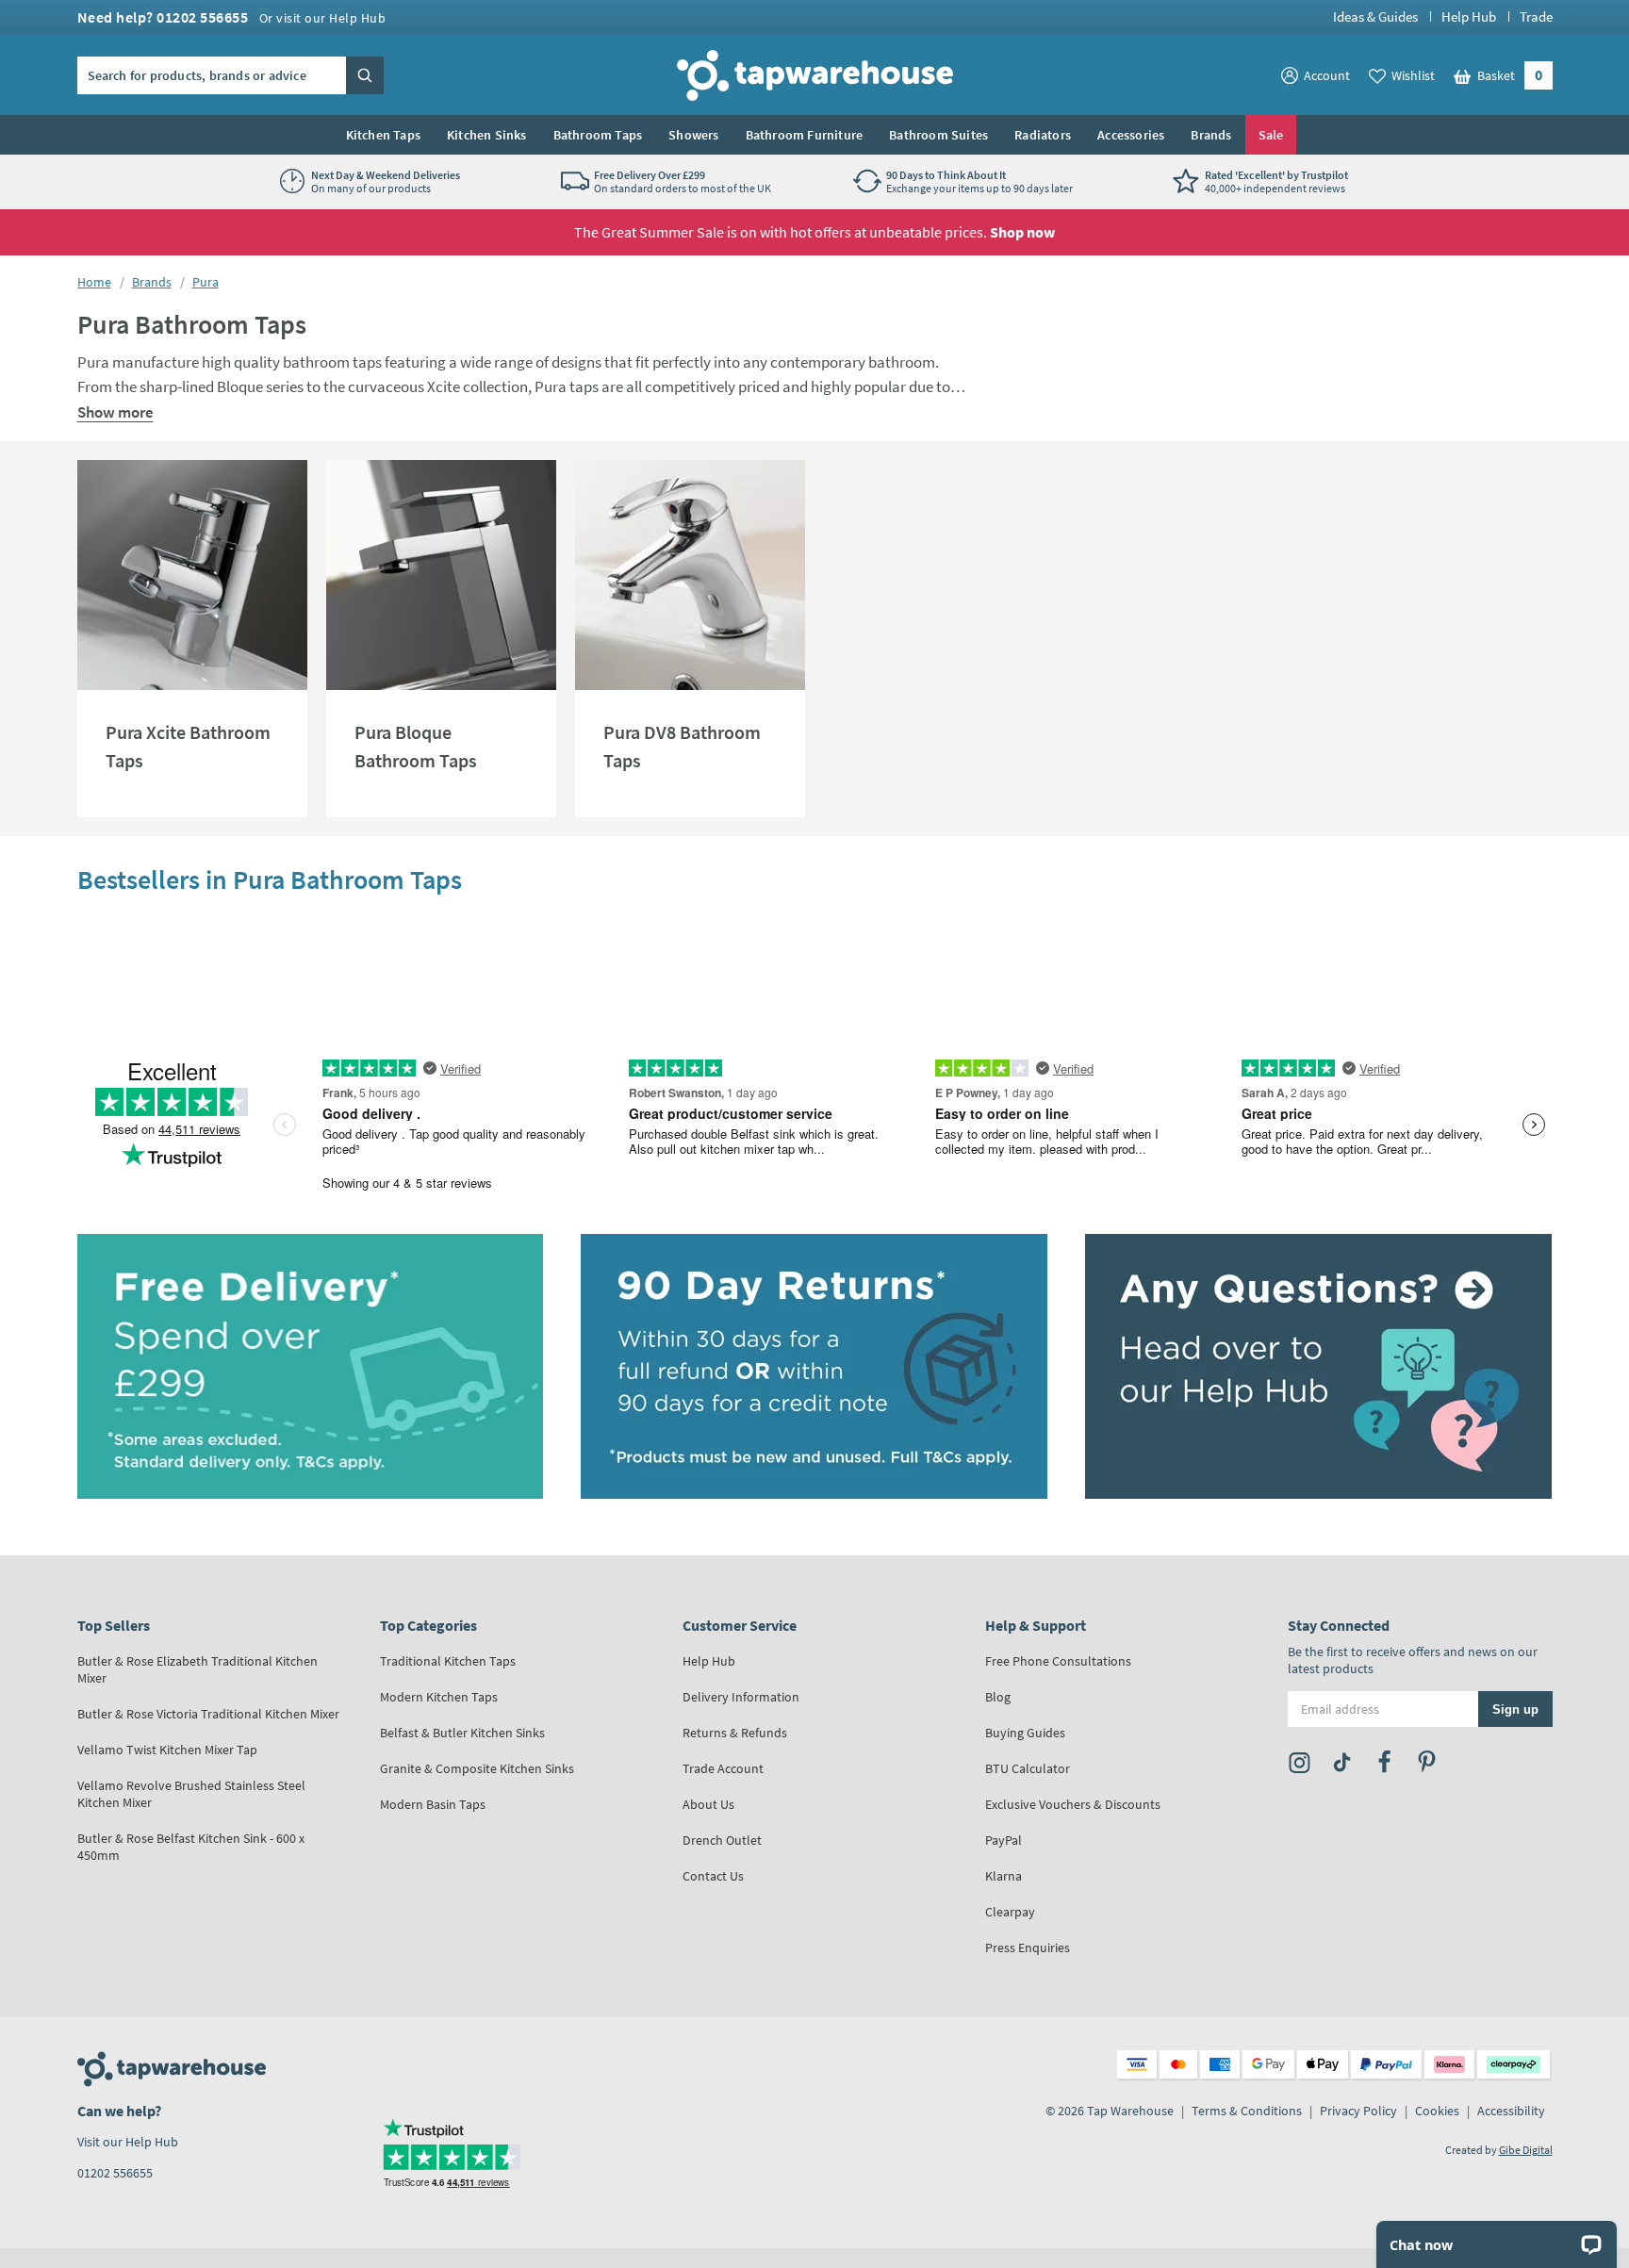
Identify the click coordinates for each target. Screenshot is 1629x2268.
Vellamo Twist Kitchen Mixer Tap (167, 1750)
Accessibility (1511, 2111)
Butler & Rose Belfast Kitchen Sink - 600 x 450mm (191, 1847)
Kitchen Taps (383, 135)
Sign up (1515, 1709)
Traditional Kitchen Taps (448, 1661)
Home (94, 282)
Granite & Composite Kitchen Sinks (477, 1768)
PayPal (1004, 1840)
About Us (708, 1804)
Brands (1211, 135)
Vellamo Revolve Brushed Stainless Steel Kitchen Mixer (191, 1794)
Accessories (1131, 135)
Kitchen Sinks (487, 135)
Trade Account (723, 1768)
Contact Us (713, 1876)
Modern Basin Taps (433, 1804)
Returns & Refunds (735, 1733)
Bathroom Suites (938, 135)
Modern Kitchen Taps (439, 1697)
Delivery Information (741, 1697)
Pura (206, 282)
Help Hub (1469, 16)
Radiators (1043, 135)
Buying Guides (1025, 1733)
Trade (1536, 16)
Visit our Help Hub (128, 2142)
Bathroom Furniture (805, 135)
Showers (693, 135)
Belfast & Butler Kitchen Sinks (462, 1733)
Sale (1271, 135)
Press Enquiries (1028, 1948)
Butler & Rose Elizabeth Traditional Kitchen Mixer (197, 1669)
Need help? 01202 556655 (232, 17)
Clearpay (1010, 1912)
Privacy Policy (1358, 2111)
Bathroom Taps (598, 135)
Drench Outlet (722, 1840)
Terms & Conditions (1247, 2111)
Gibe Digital (1526, 2150)
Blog (998, 1697)
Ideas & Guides (1375, 16)
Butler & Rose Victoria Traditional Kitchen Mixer (208, 1714)
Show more (115, 412)
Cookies (1437, 2111)
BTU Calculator (1028, 1768)
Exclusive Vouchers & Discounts (1073, 1804)
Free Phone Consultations (1058, 1661)
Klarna (1004, 1876)
